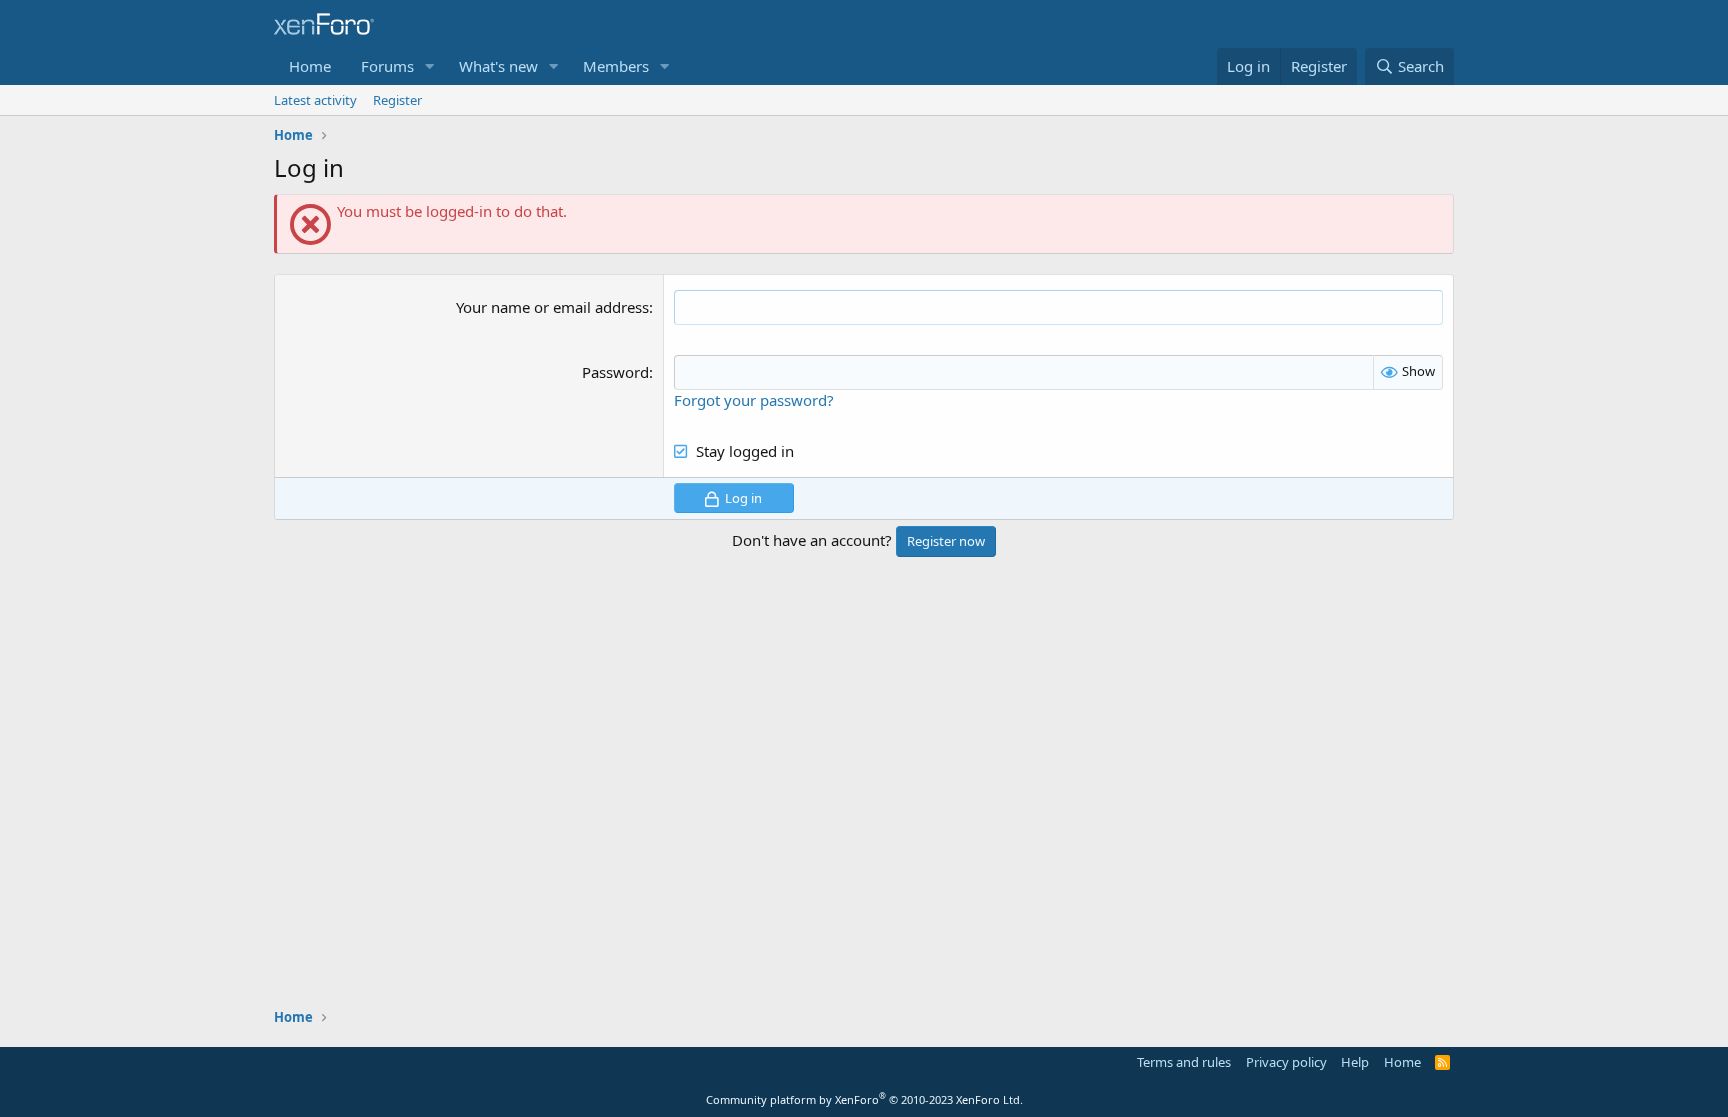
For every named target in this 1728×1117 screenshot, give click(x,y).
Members (616, 66)
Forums (387, 66)
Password (615, 372)
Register (397, 100)
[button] (430, 66)
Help (1355, 1062)
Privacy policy (1286, 1062)
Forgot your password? (754, 400)
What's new (498, 66)
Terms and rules (1184, 1062)
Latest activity (315, 100)
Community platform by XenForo (864, 1099)
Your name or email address (552, 307)
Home (310, 66)
